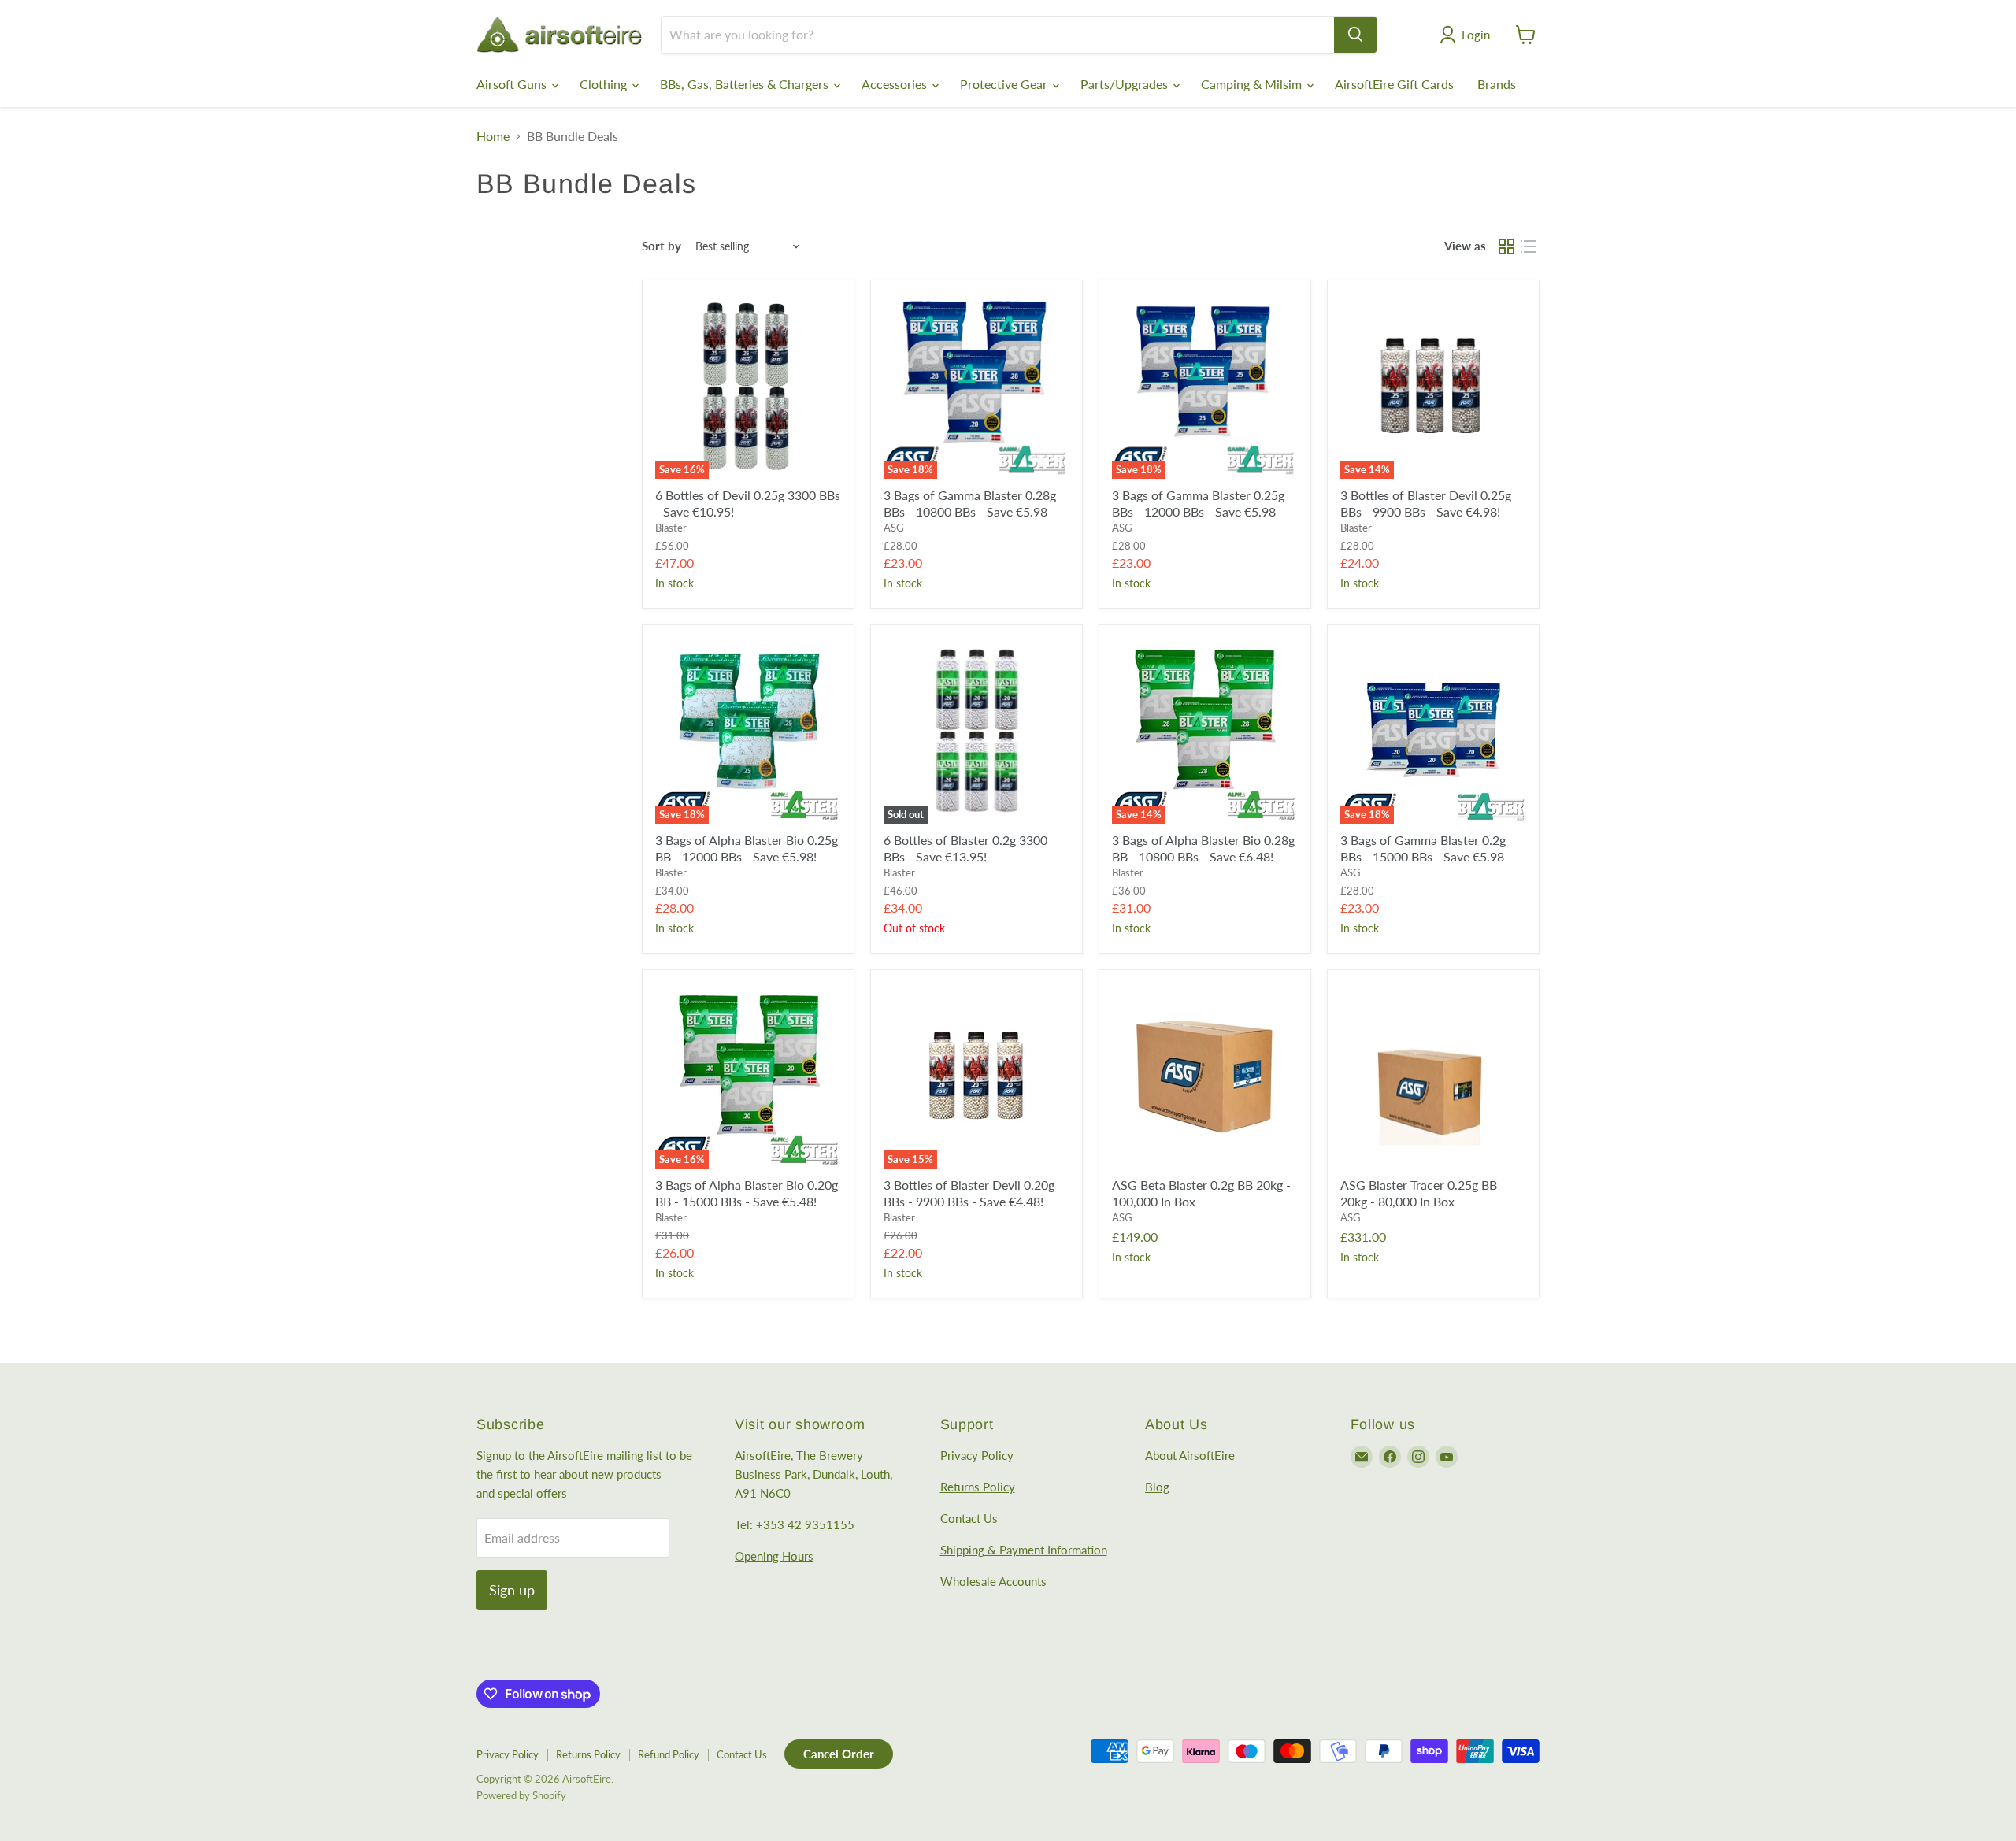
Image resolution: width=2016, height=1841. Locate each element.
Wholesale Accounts (993, 1581)
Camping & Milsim (1253, 84)
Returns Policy (978, 1487)
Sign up (512, 1590)
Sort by (661, 246)
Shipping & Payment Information (1024, 1550)
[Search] (1355, 35)
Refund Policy (669, 1754)
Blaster (671, 528)
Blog (1157, 1487)
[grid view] (1506, 246)
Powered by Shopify (521, 1795)
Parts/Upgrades (1126, 84)
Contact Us (969, 1518)
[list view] (1529, 246)
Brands (1497, 84)
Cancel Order (839, 1754)
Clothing (605, 84)
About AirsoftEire (1190, 1455)
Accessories (896, 84)
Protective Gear (1005, 84)
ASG (894, 528)
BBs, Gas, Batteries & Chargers (746, 84)
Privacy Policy (977, 1455)
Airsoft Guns (513, 84)
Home (493, 136)
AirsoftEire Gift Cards (1394, 84)
